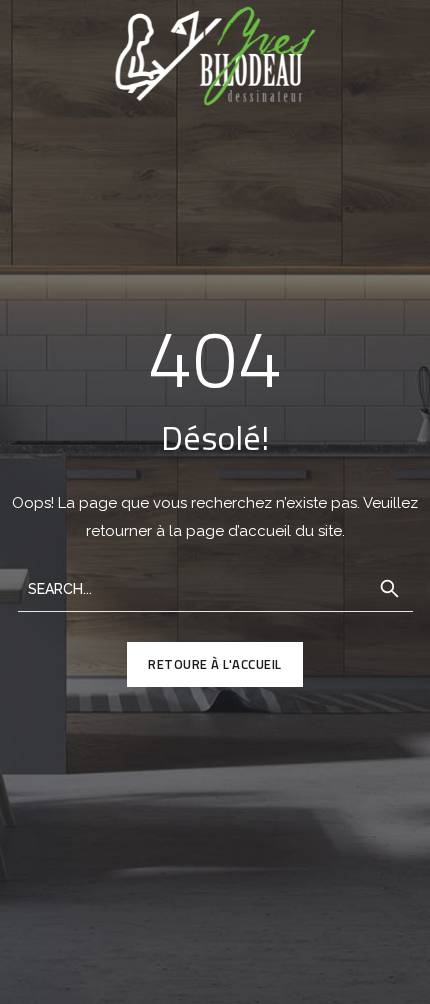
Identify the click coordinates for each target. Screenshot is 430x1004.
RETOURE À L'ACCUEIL (215, 664)
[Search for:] (215, 587)
